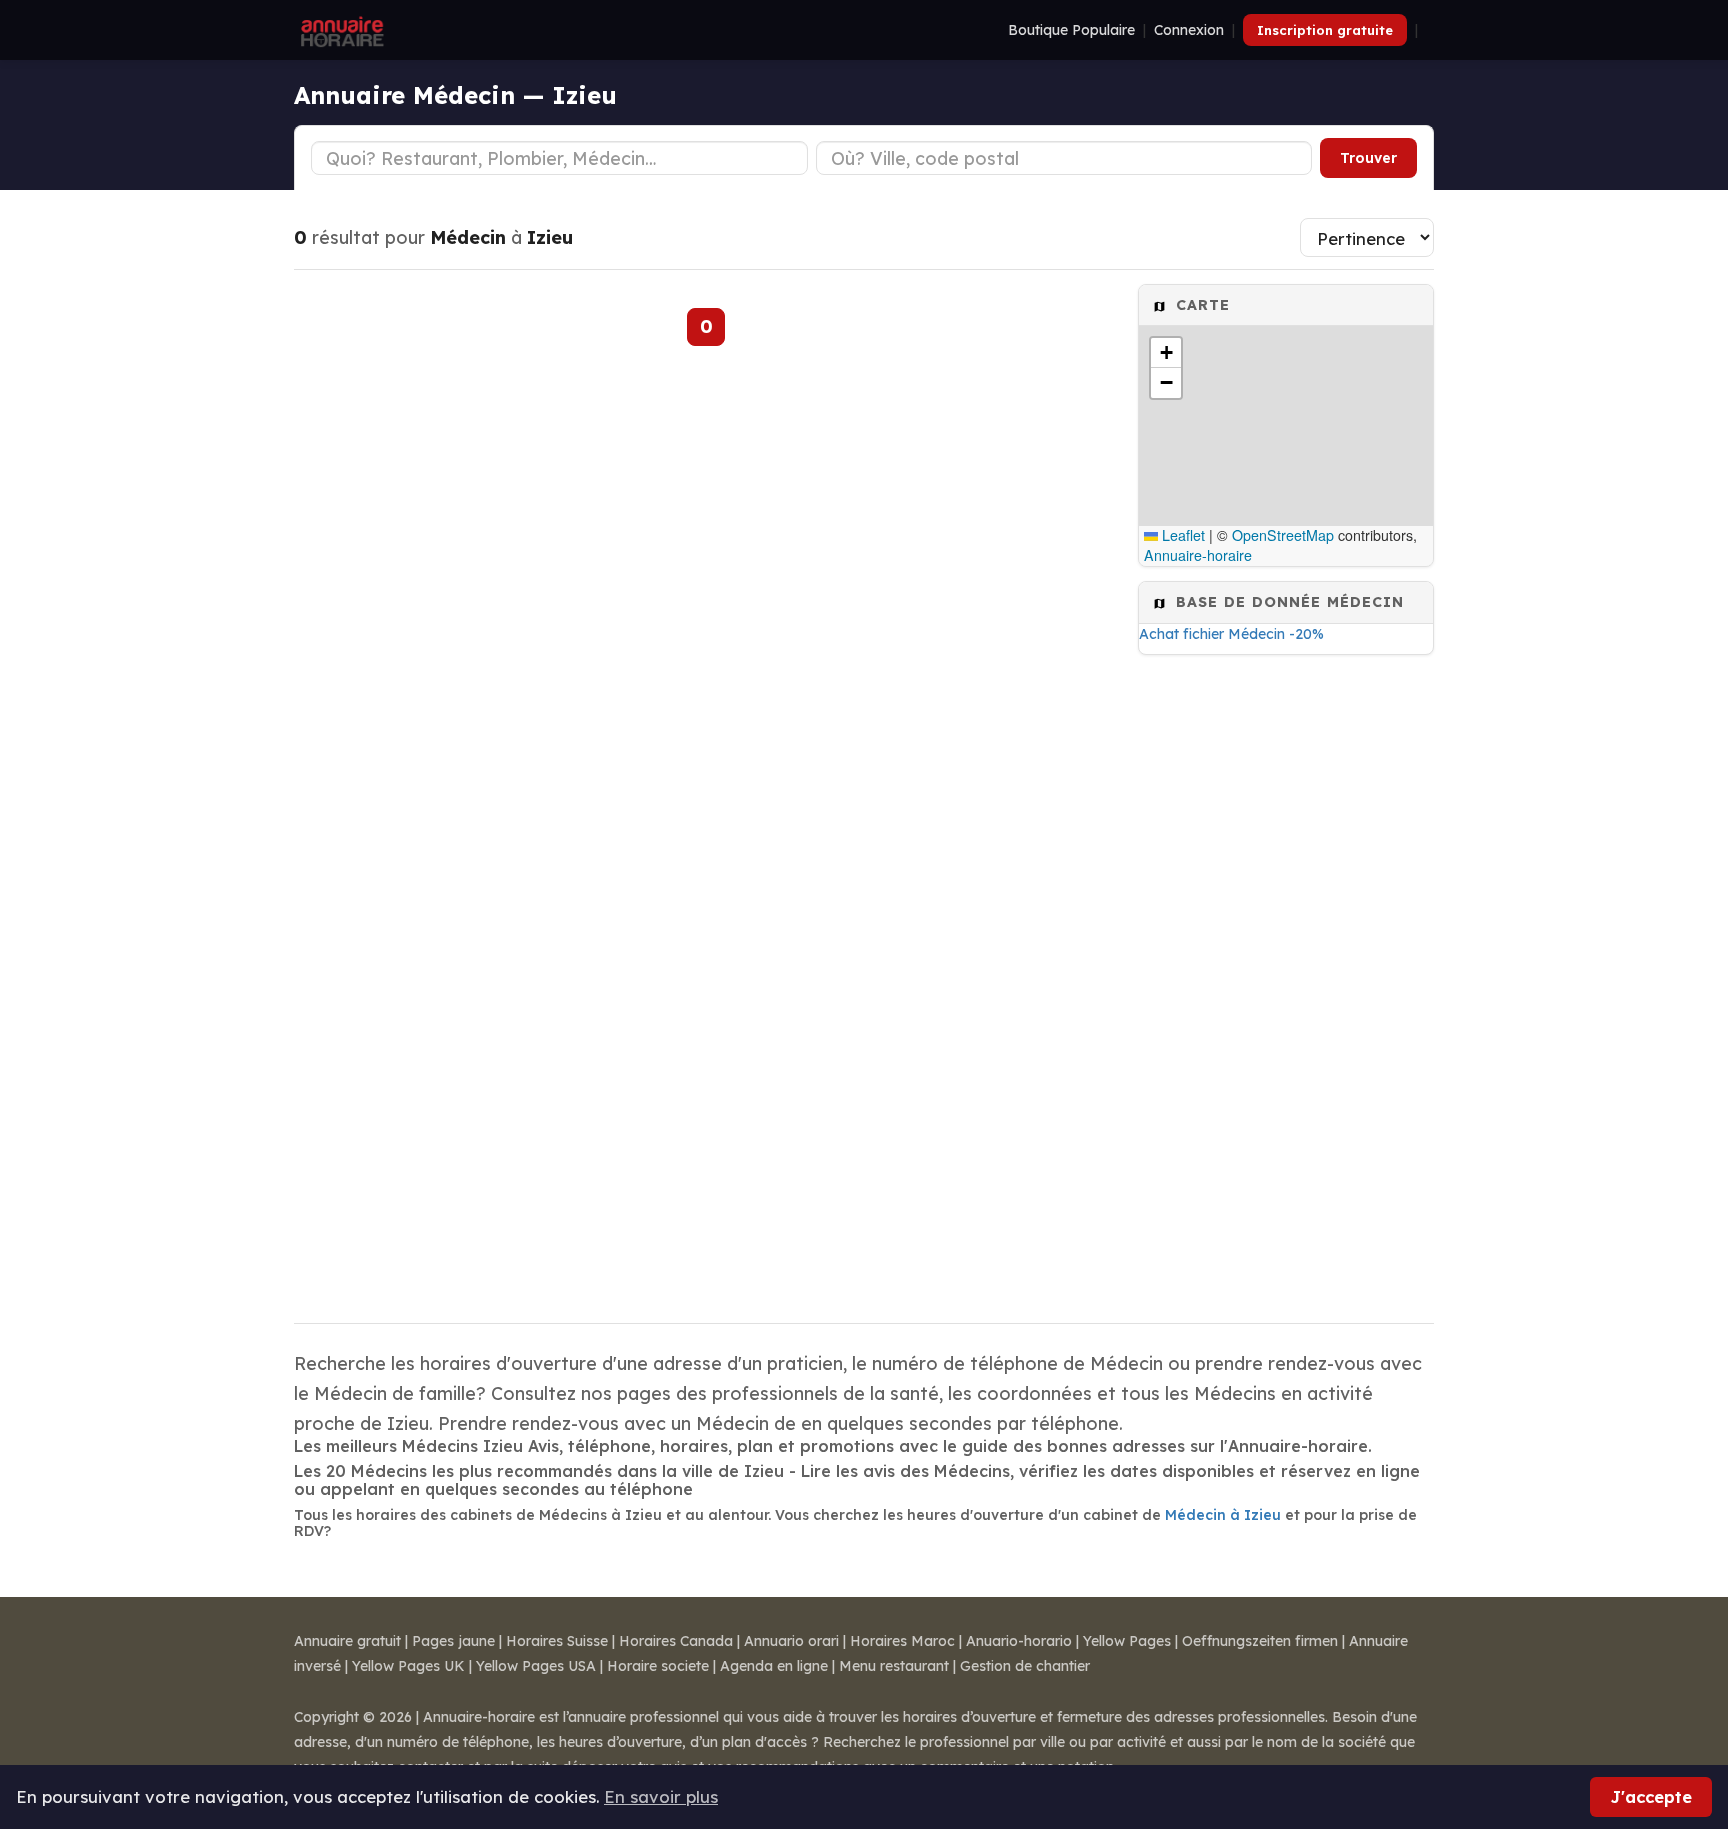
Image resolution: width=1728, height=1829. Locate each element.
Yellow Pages (1127, 1641)
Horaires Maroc (902, 1641)
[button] (1166, 353)
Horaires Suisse (557, 1641)
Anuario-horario (1019, 1641)
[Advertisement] (1286, 983)
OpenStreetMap (1283, 535)
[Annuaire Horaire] (340, 30)
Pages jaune (453, 1641)
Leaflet (1181, 535)
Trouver (1368, 158)
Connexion (1189, 30)
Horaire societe (658, 1666)
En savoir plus (661, 1796)
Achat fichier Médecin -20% (1231, 634)
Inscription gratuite (1325, 30)
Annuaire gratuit (347, 1641)
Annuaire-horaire (1198, 555)
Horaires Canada (676, 1641)
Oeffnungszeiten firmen (1260, 1641)
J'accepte (1651, 1796)
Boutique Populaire (1071, 30)
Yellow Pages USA (536, 1666)
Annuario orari (791, 1641)
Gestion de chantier (1025, 1666)
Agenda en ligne (774, 1666)
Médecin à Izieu (1223, 1515)
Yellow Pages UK (408, 1666)
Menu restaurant (894, 1666)
